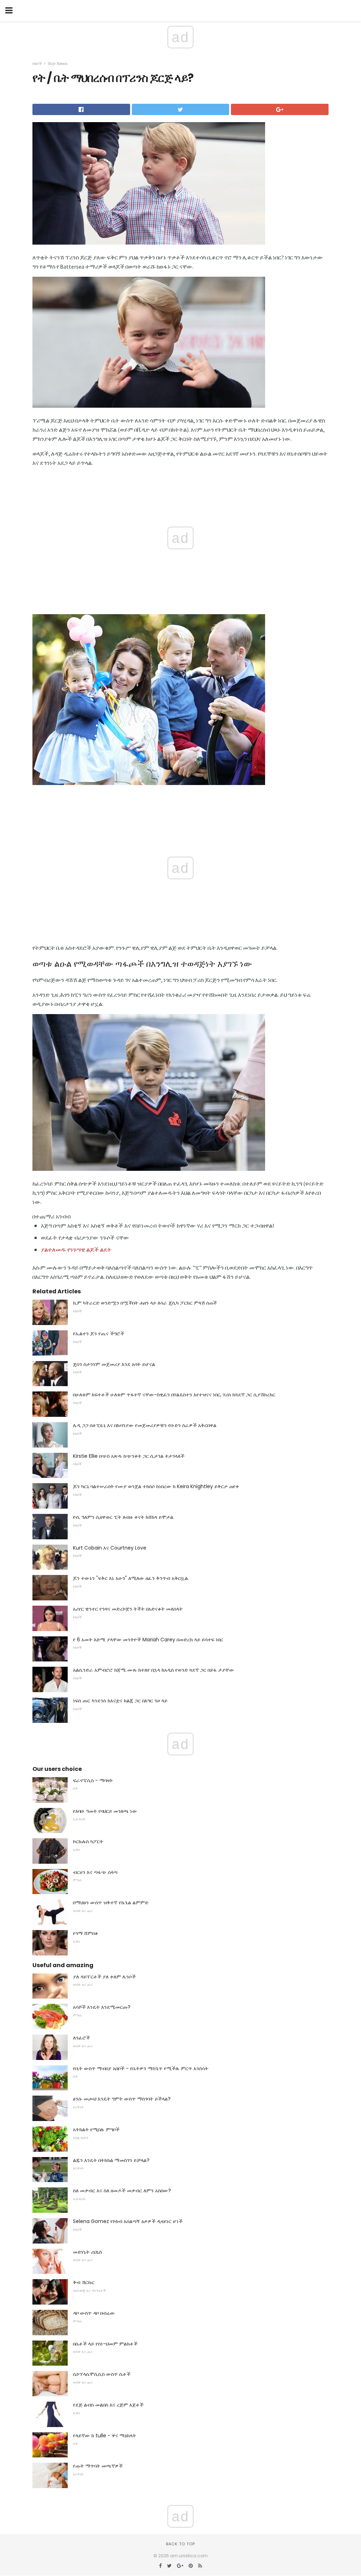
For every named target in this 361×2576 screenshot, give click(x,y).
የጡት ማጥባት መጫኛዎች (98, 2466)
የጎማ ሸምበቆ (85, 1933)
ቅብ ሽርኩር (84, 2282)
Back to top (180, 2544)
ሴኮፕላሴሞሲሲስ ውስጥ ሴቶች (102, 2374)
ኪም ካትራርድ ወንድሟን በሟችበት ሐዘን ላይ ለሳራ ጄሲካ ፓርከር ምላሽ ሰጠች (145, 1303)
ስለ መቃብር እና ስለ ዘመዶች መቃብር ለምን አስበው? (122, 2191)
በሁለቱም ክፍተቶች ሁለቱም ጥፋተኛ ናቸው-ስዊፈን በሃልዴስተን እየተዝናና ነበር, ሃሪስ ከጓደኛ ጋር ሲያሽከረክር (174, 1395)
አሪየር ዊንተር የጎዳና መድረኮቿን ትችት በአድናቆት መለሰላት (128, 1609)
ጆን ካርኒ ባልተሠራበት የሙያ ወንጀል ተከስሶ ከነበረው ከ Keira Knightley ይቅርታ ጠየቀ (156, 1486)
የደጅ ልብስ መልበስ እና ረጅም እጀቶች (108, 2405)
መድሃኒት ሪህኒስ (87, 2252)
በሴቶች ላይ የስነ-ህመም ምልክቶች (105, 2344)
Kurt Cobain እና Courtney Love (110, 1548)
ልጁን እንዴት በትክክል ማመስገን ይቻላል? (111, 2160)
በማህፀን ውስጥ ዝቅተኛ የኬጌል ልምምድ (111, 1903)
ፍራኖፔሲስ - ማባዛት (93, 1780)
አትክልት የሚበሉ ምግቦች (96, 2129)
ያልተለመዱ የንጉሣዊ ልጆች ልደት (76, 1250)
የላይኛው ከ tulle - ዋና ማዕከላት (105, 2436)
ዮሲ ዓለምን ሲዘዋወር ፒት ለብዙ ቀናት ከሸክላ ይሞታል (123, 1517)
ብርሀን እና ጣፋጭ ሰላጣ (95, 1872)
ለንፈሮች (81, 2038)
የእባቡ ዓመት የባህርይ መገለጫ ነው (105, 1811)
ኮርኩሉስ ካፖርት (88, 1841)
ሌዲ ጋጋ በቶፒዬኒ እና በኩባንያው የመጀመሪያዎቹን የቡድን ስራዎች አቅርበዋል (145, 1425)
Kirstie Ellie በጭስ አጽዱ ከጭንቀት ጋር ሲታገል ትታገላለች (129, 1456)
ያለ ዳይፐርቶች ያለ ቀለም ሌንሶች (104, 1977)
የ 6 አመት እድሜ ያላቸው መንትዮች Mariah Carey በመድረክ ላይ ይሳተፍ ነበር (148, 1640)
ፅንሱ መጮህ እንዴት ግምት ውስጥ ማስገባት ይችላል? (122, 2099)
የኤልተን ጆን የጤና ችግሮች (99, 1334)
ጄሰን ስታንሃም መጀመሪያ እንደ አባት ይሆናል (114, 1364)
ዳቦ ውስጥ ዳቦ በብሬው (94, 2313)
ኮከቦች (37, 64)
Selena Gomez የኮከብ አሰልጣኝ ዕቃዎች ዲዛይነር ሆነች (128, 2221)
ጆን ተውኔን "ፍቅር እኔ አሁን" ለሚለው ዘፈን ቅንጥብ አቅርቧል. (131, 1578)
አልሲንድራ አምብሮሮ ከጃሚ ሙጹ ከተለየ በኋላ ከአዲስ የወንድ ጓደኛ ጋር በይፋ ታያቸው (154, 1670)
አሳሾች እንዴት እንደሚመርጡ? (102, 2007)
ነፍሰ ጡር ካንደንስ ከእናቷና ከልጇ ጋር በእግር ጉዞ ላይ (120, 1701)
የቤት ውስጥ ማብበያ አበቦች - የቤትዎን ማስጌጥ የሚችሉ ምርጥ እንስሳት (141, 2068)
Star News (58, 64)
